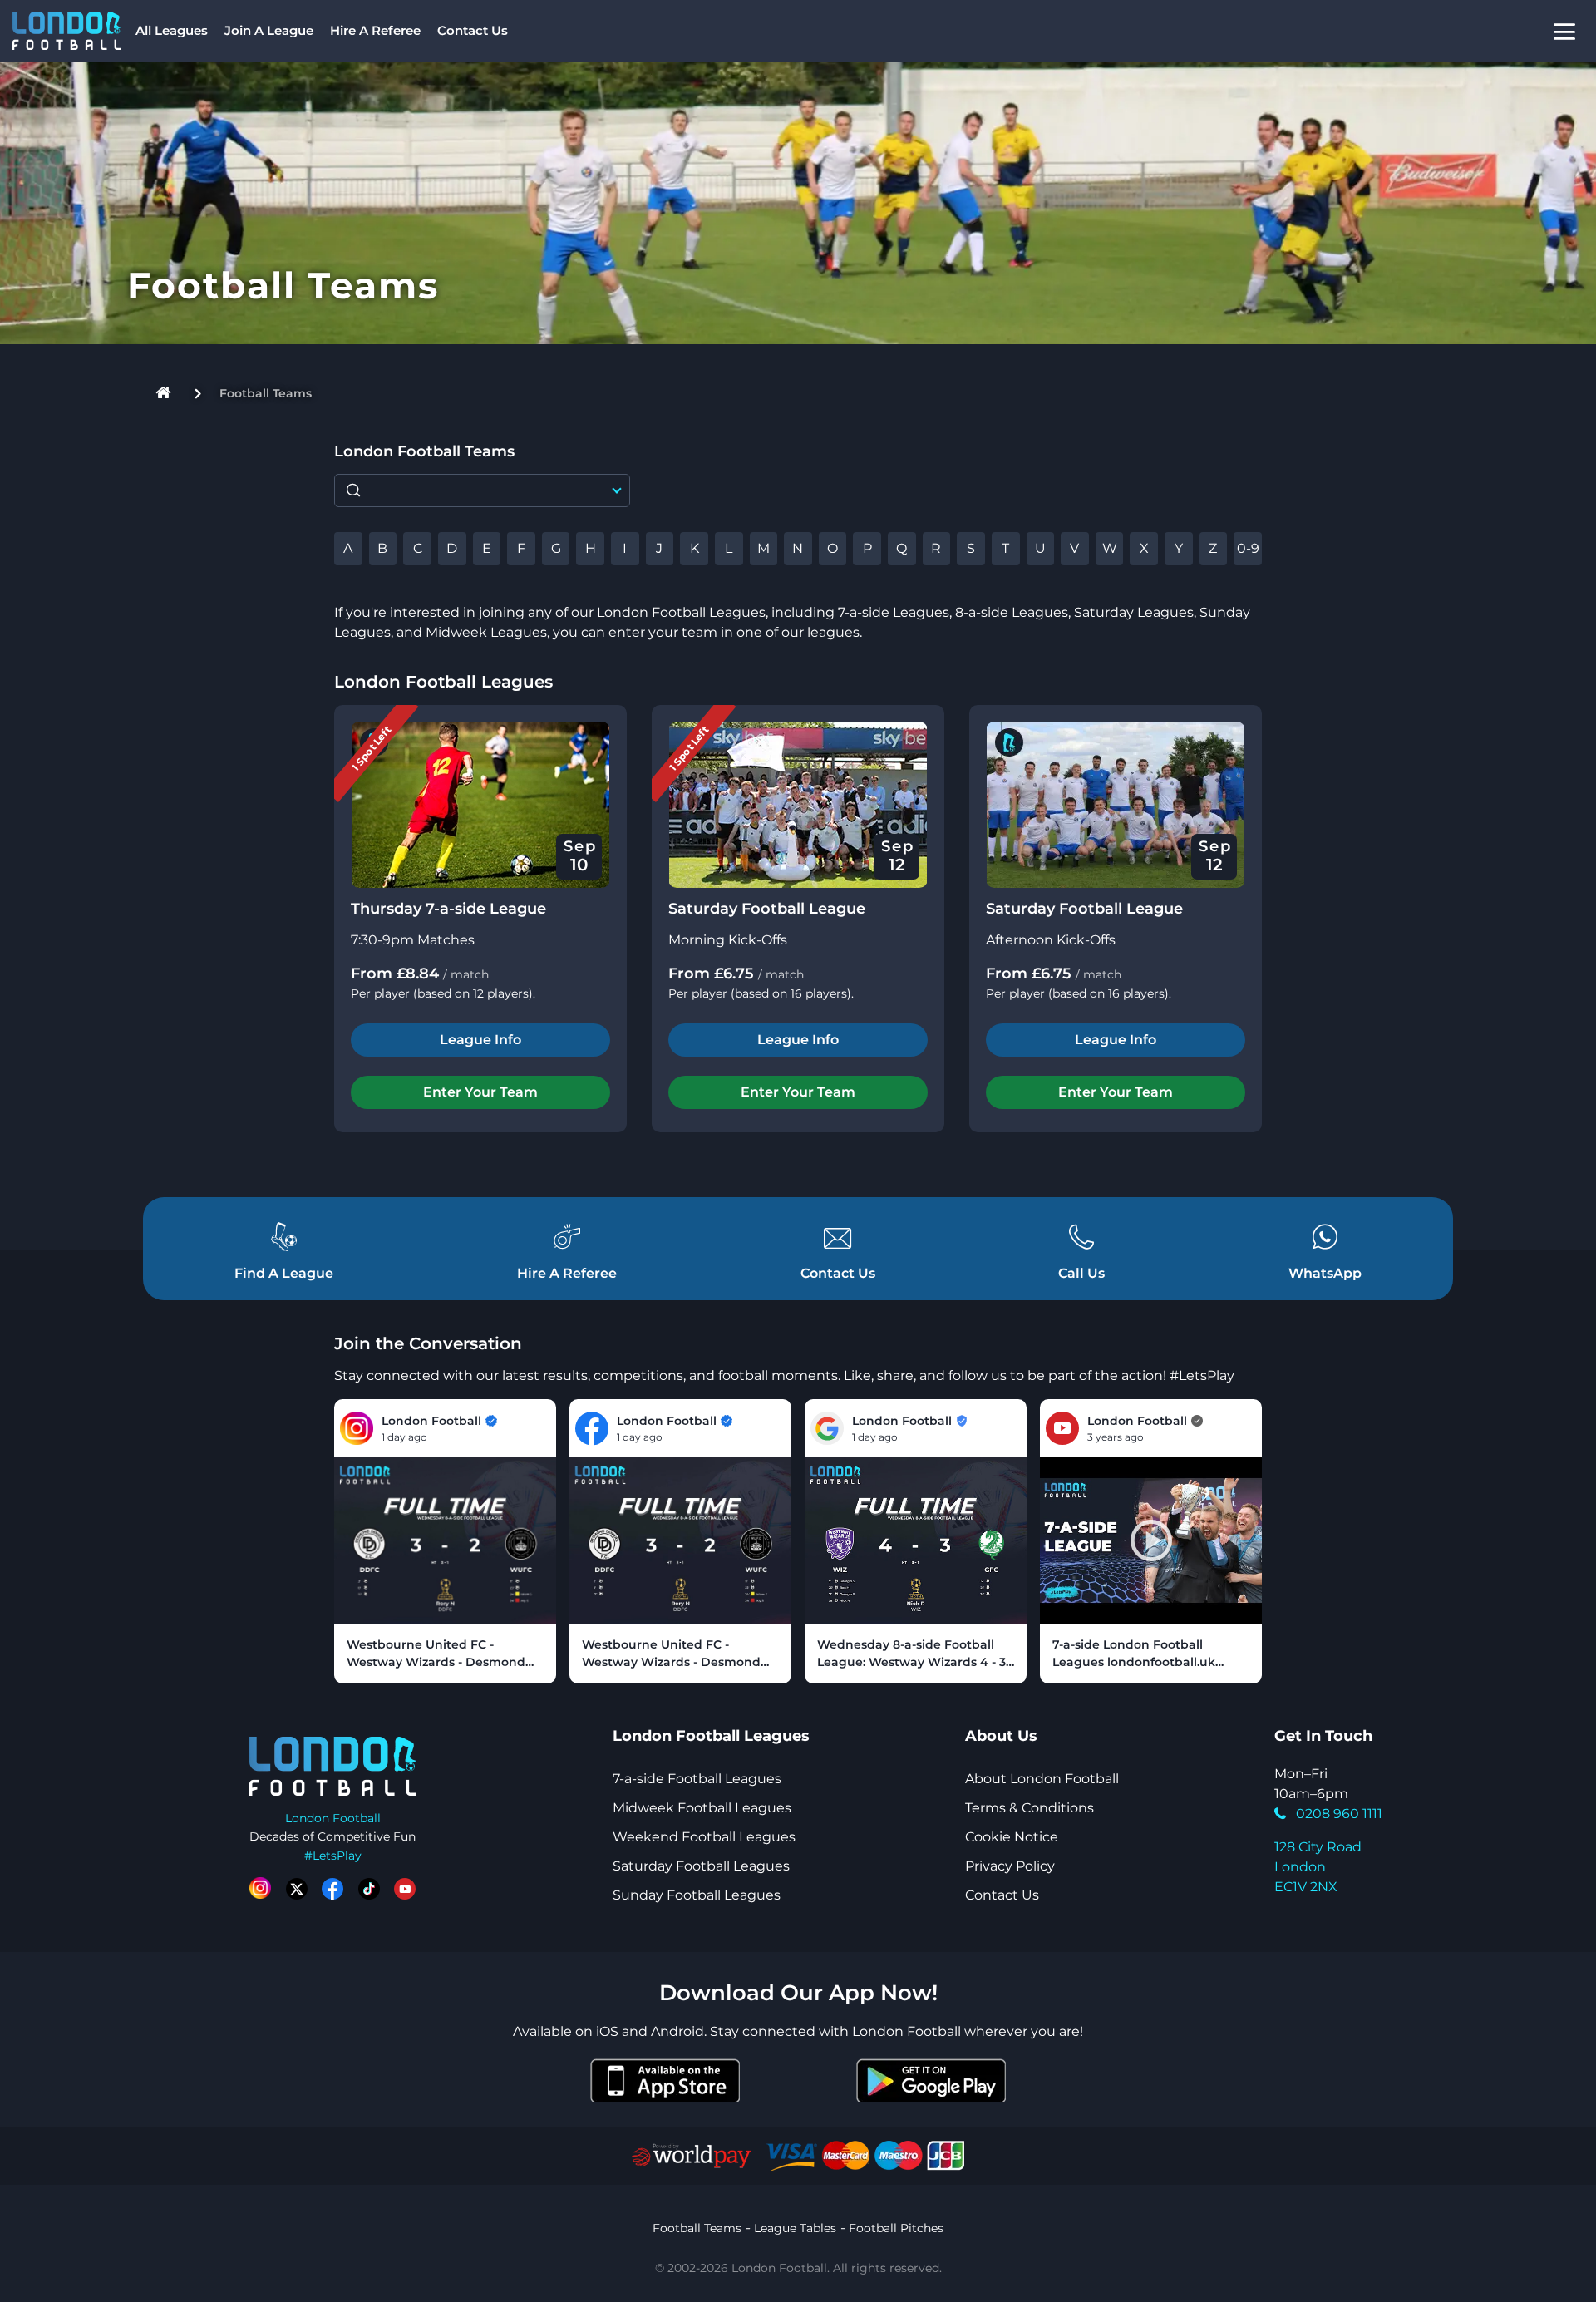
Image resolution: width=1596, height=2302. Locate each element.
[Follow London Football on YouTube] (405, 1889)
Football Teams (697, 2228)
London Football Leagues (443, 682)
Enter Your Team (480, 1092)
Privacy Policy (1010, 1866)
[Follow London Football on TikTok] (369, 1889)
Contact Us (473, 30)
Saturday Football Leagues (701, 1866)
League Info (480, 1040)
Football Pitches (896, 2228)
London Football (333, 1818)
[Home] (164, 394)
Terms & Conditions (1030, 1808)
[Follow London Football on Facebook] (332, 1889)
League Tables (795, 2228)
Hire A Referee (375, 30)
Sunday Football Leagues (697, 1895)
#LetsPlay (333, 1856)
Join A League (269, 30)
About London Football (1042, 1779)
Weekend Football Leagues (704, 1837)
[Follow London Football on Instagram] (260, 1889)
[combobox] (482, 490)
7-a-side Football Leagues (697, 1779)
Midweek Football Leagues (702, 1808)
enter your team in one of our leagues (734, 632)
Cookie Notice (1012, 1837)
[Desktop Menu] (1564, 31)
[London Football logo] (66, 31)
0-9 (1248, 548)
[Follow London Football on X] (297, 1889)
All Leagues (172, 30)
